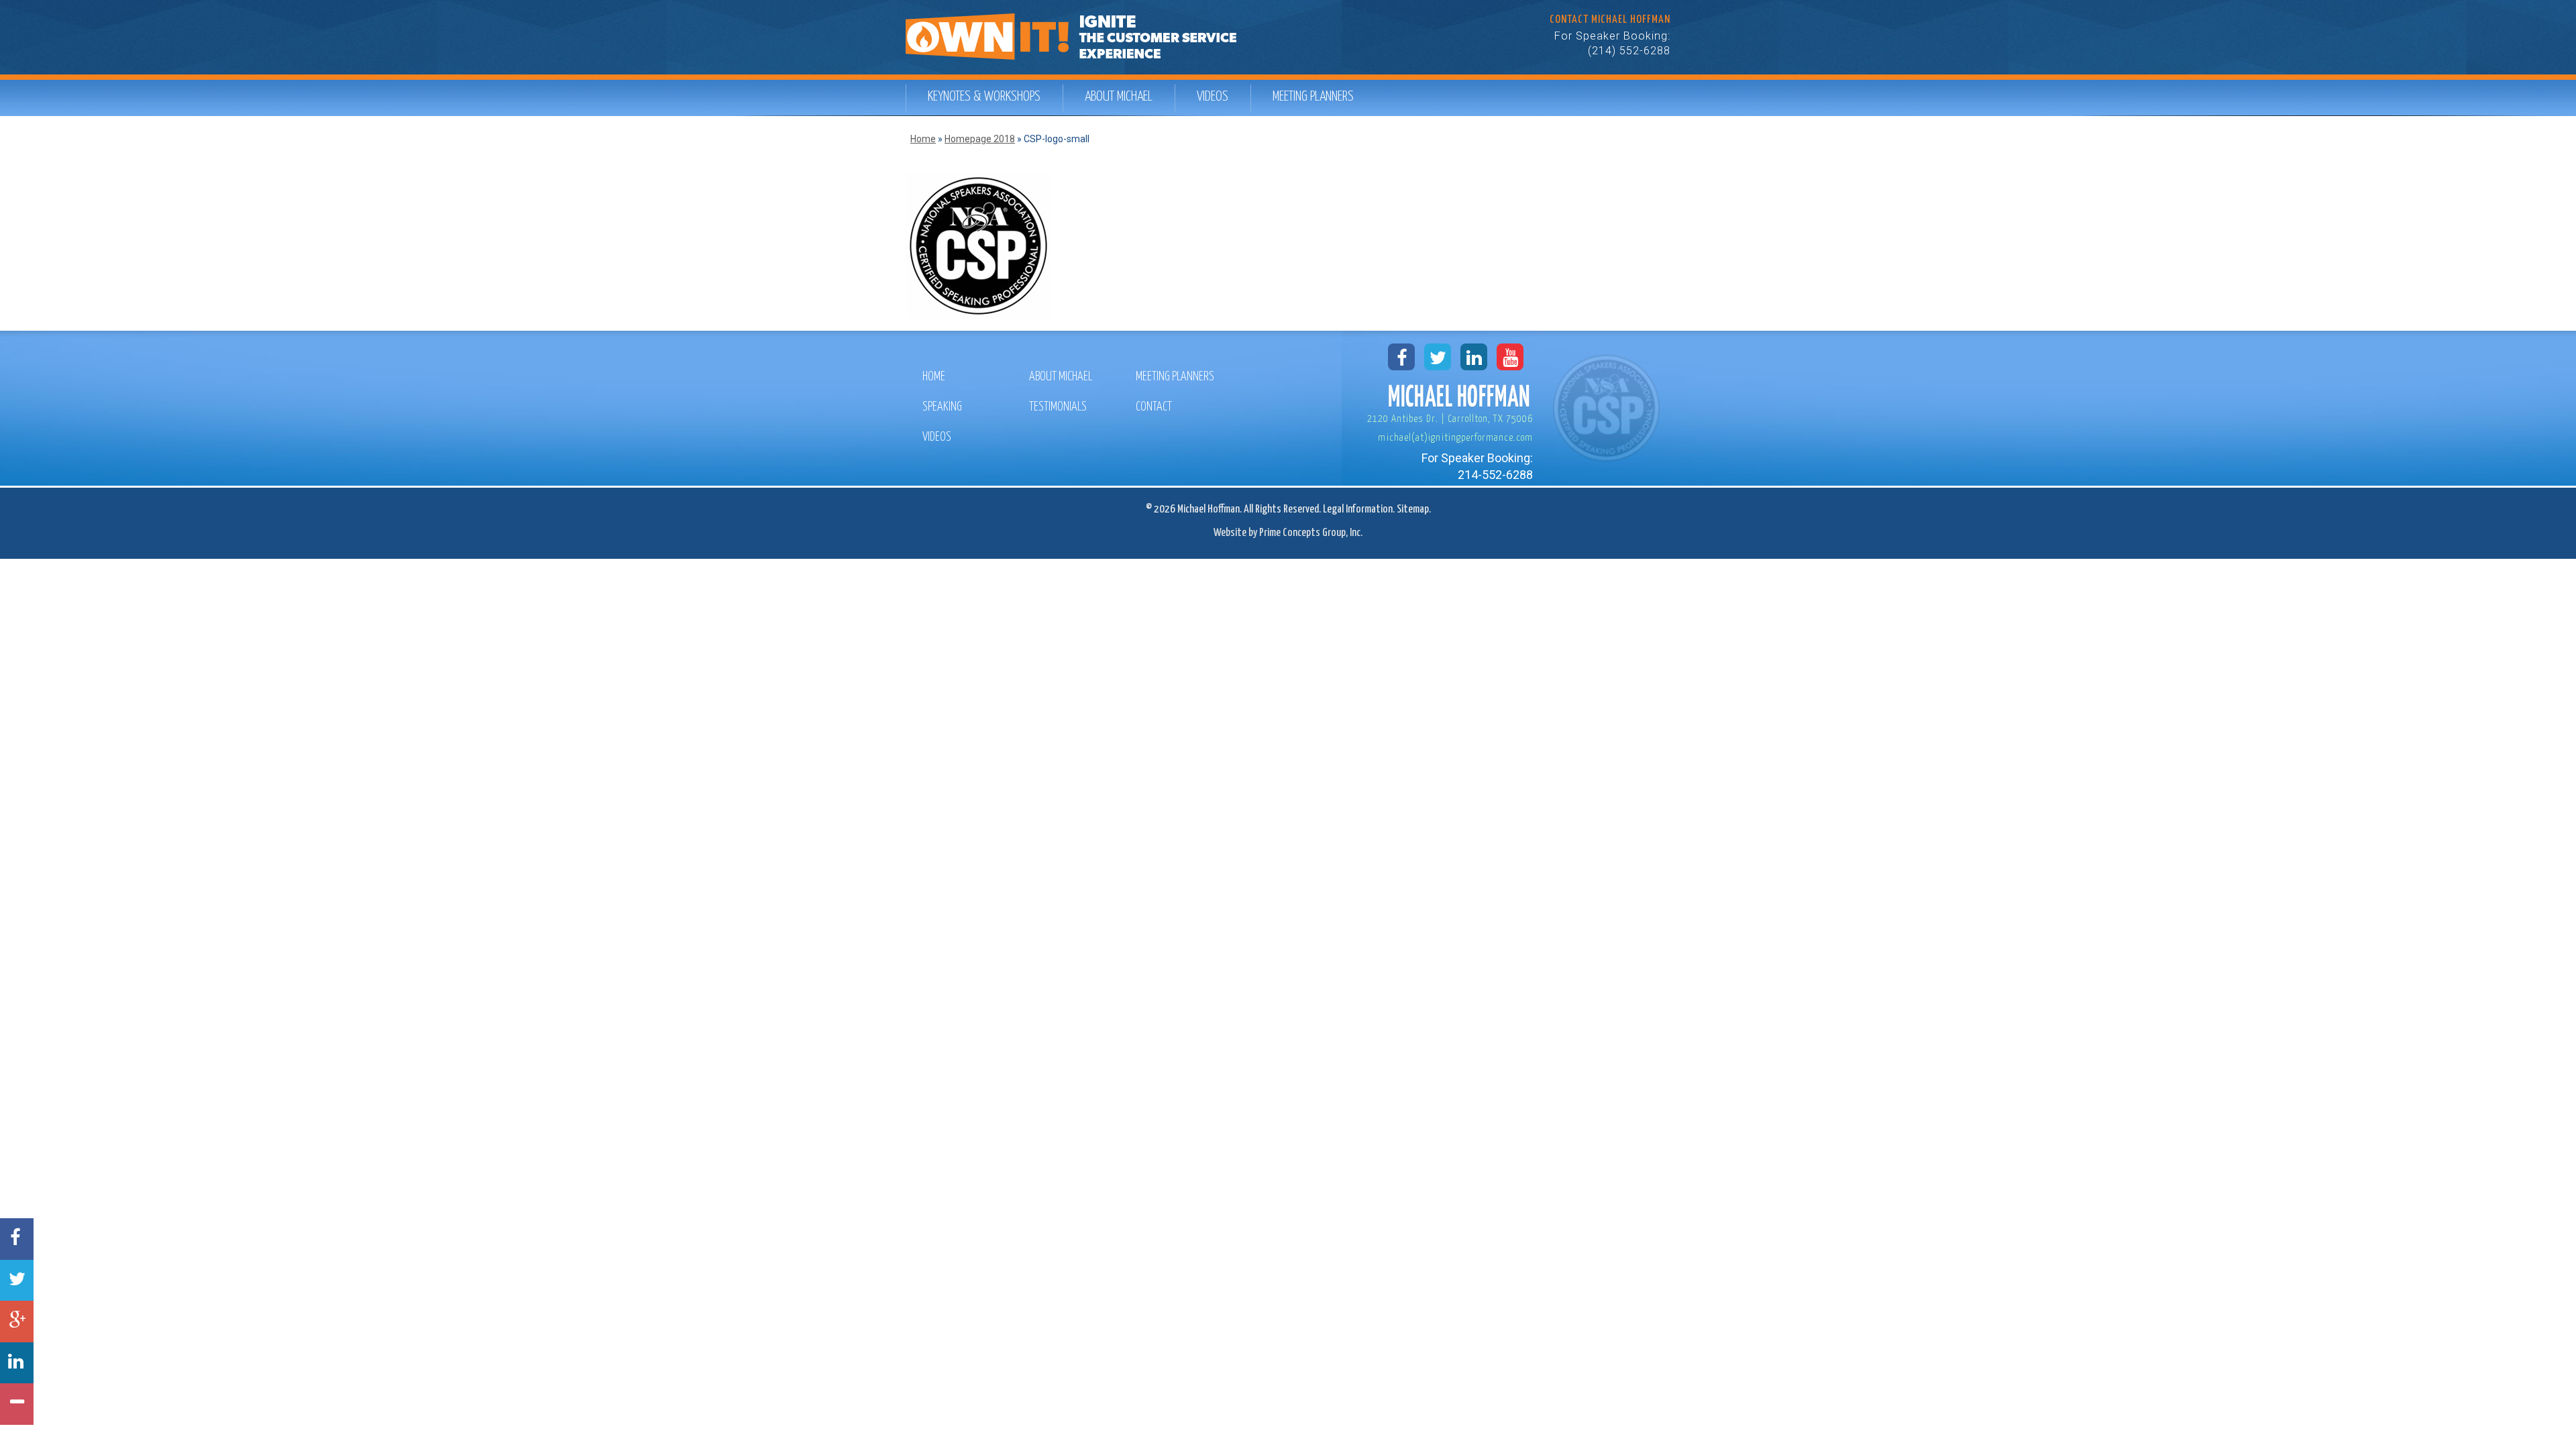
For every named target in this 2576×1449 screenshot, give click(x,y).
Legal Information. (1359, 509)
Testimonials (1058, 407)
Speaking (942, 407)
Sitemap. (1414, 509)
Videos (1213, 97)
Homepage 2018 (980, 139)
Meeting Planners (1313, 97)
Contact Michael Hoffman (1610, 20)
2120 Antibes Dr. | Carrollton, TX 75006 (1450, 419)
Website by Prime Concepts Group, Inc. (1288, 533)
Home (923, 139)
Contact (1154, 407)
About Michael (1119, 97)
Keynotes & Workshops (984, 97)
